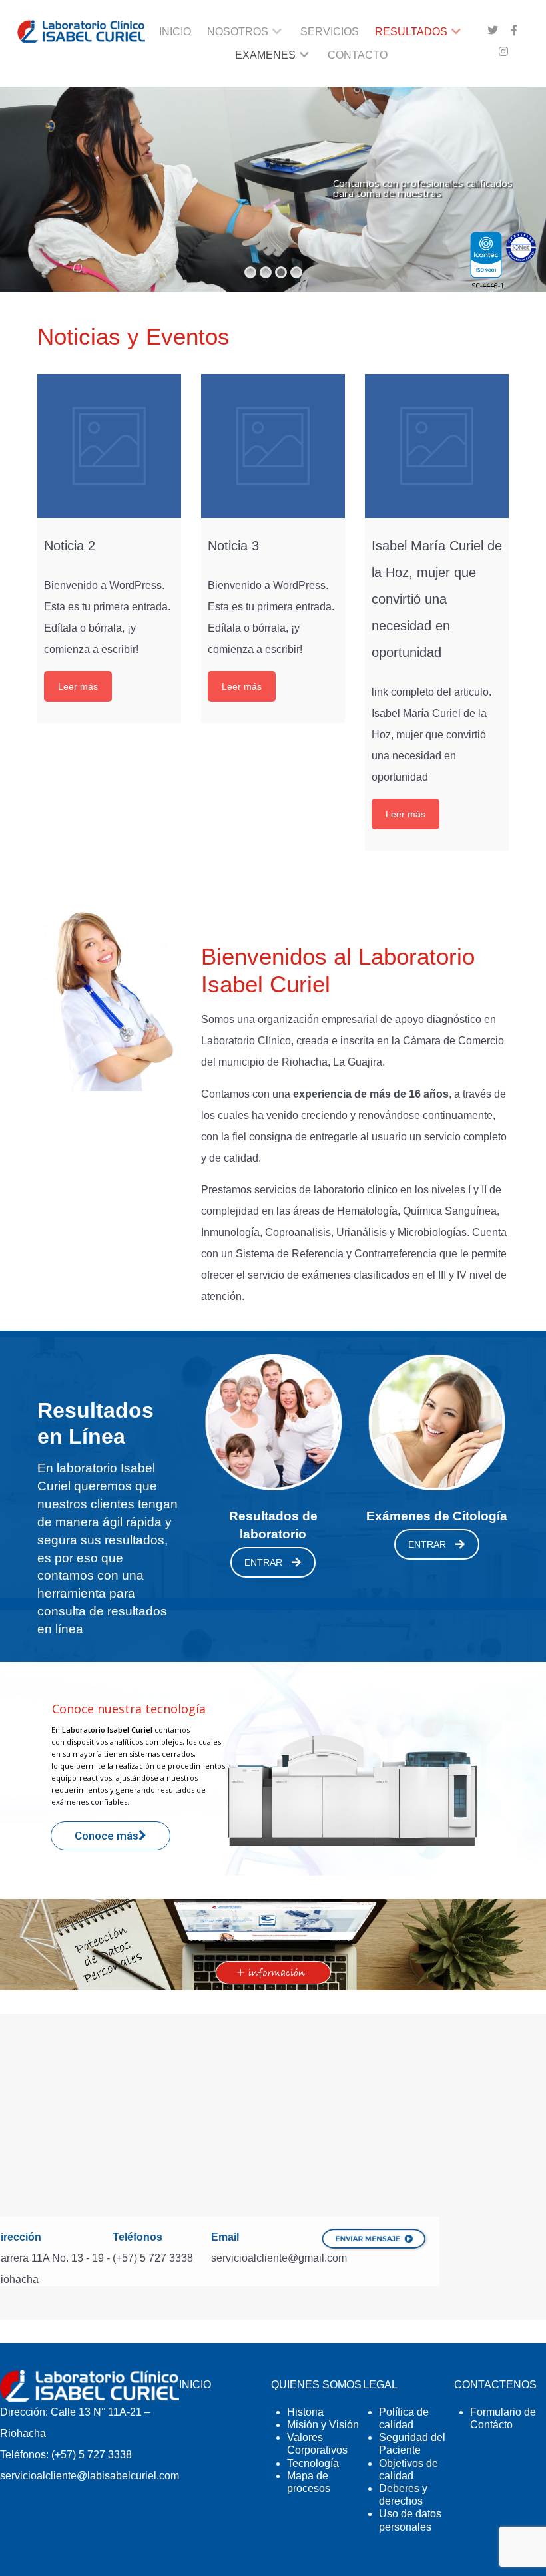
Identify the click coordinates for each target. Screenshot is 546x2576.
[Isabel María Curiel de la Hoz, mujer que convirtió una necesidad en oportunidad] (437, 446)
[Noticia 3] (273, 446)
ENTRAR (263, 1562)
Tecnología (313, 2463)
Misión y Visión (323, 2425)
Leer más (78, 686)
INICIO (195, 2385)
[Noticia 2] (109, 446)
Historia (305, 2412)
